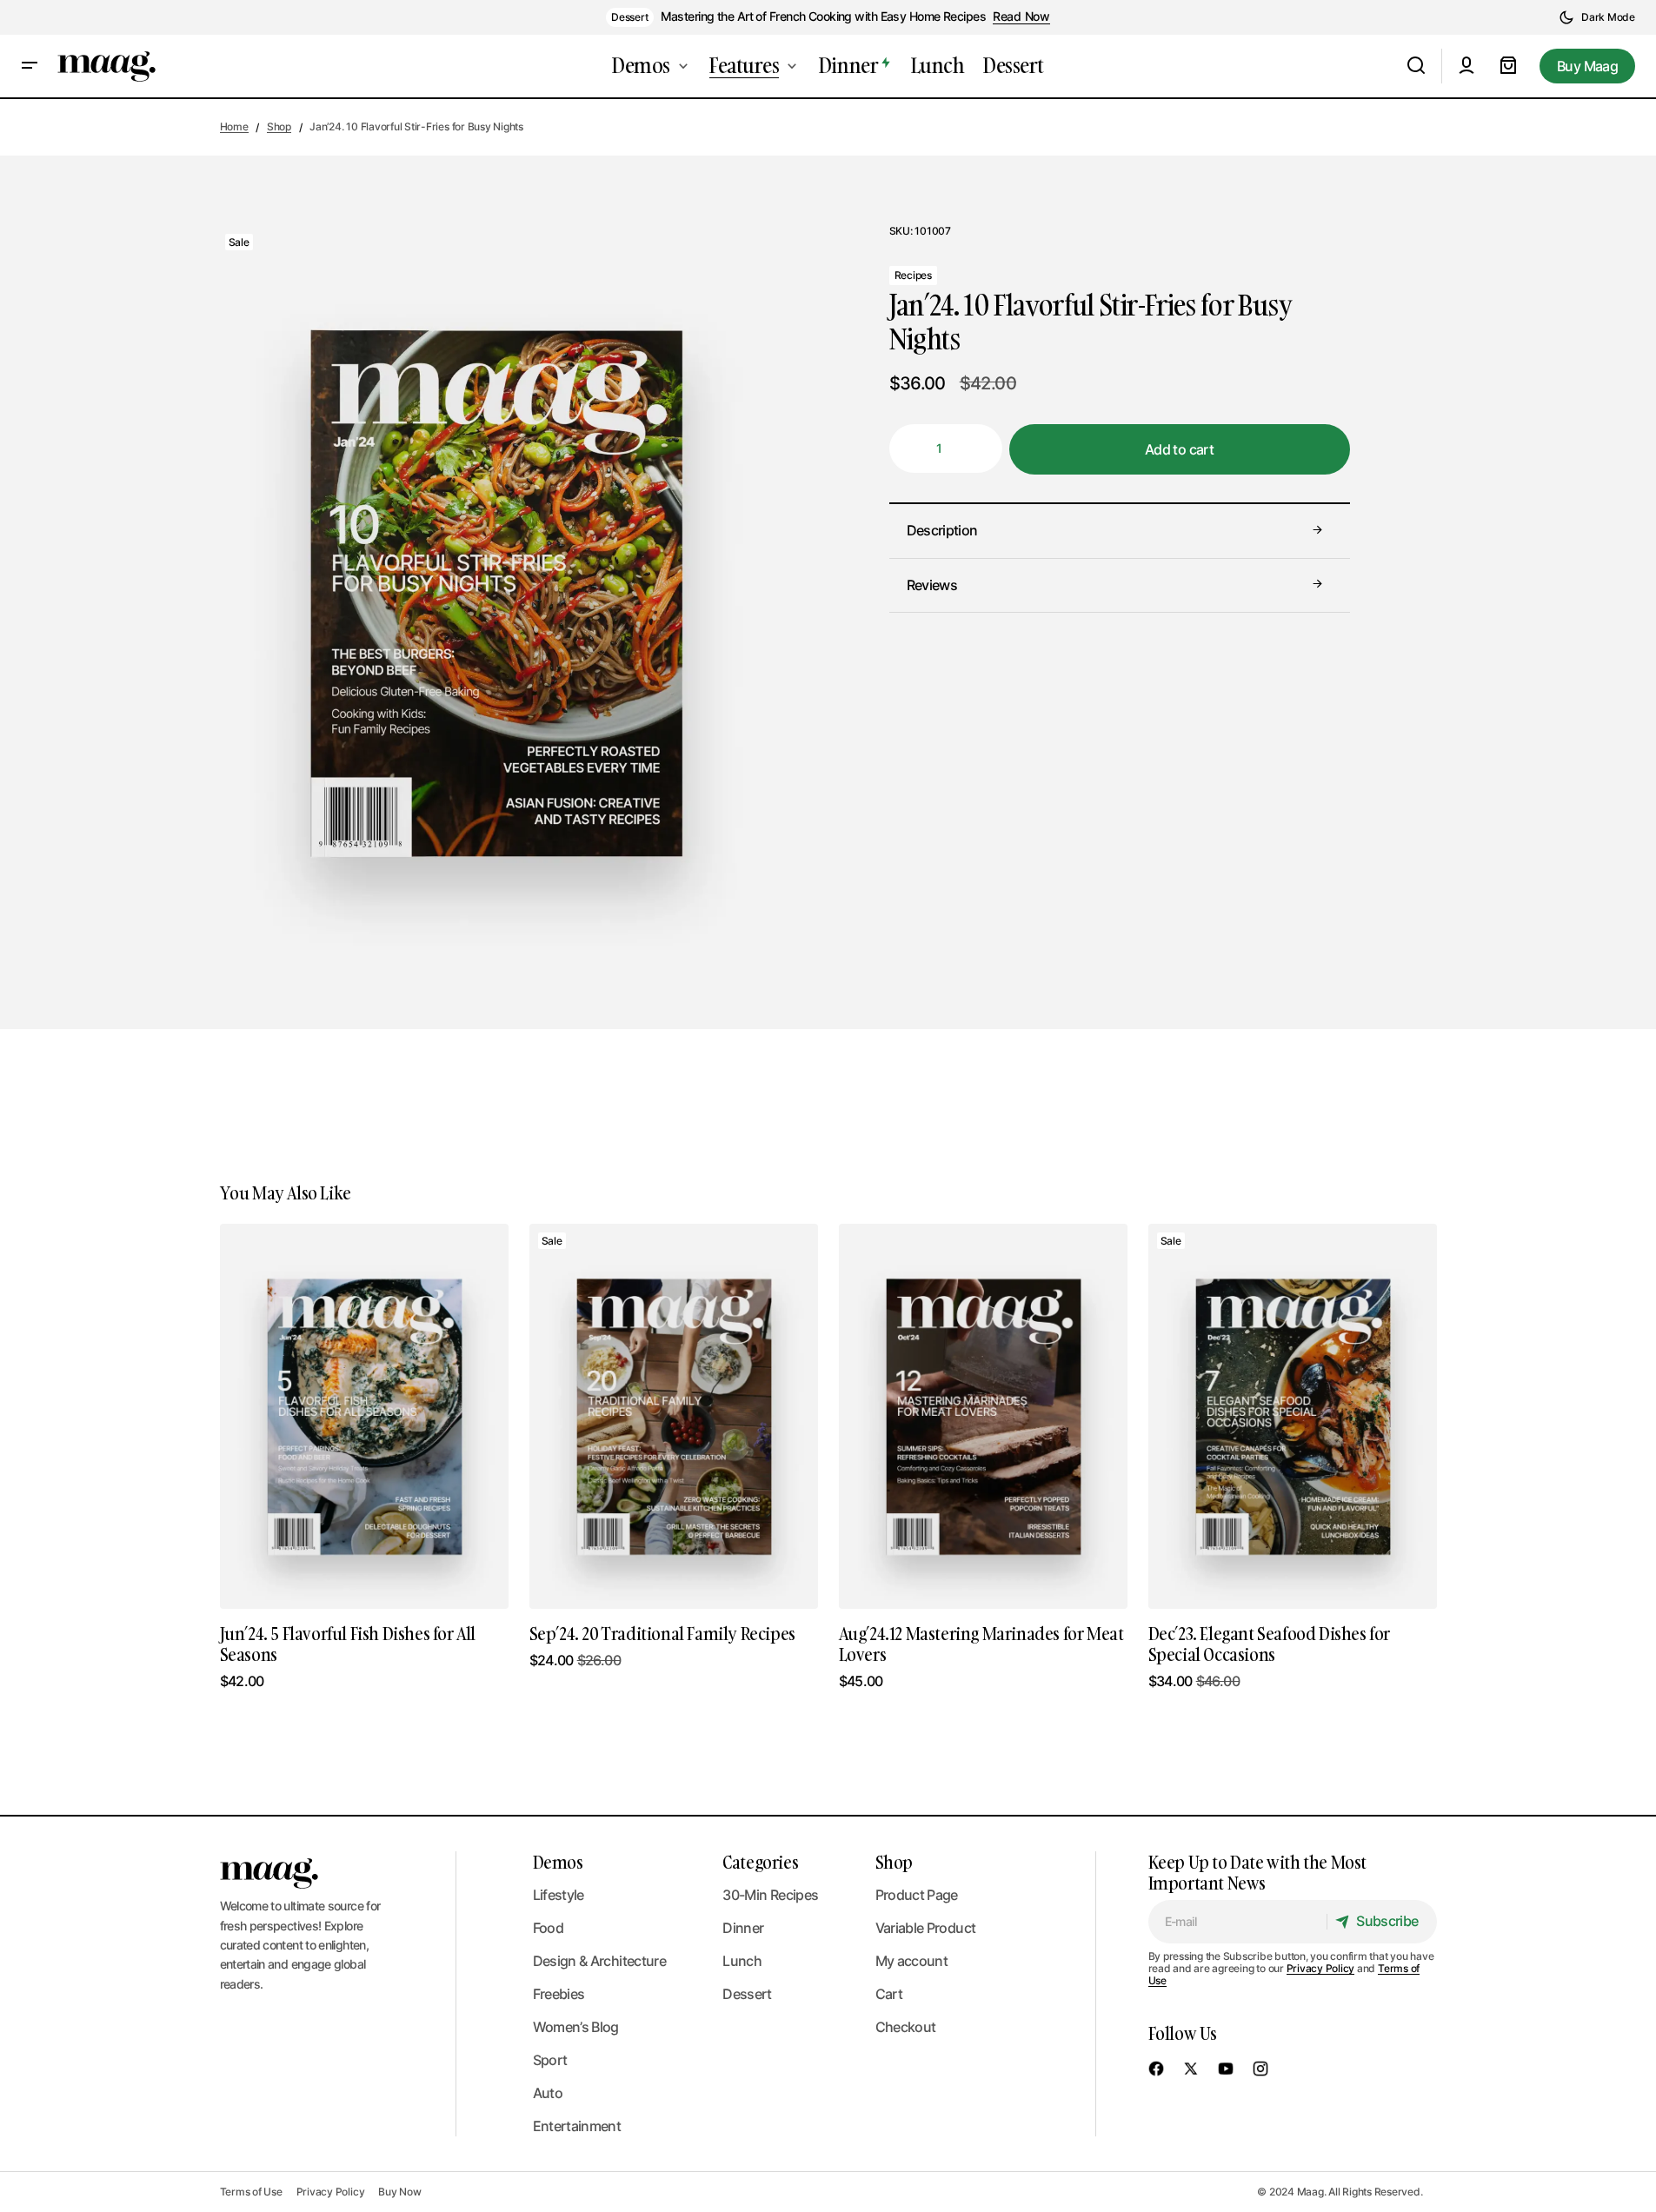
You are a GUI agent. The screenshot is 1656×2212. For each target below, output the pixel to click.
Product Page (917, 1895)
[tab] (1120, 531)
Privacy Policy (1321, 1968)
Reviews (932, 584)
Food (548, 1928)
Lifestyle (559, 1895)
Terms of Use (251, 2192)
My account (912, 1961)
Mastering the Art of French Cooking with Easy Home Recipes (824, 17)
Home (234, 126)
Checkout (906, 2027)
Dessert (629, 17)
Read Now (1021, 17)
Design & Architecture (600, 1961)
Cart (889, 1994)
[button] (1597, 17)
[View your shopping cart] (1508, 66)
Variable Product (926, 1928)
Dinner (743, 1928)
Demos (558, 1862)
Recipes (913, 274)
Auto (548, 2093)
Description (942, 530)
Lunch (742, 1961)
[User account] (1466, 66)
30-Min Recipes (770, 1895)
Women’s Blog (576, 2027)
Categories (760, 1862)
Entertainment (577, 2126)
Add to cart (1179, 448)
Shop (279, 126)
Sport (550, 2060)
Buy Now (399, 2192)
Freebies (559, 1994)
